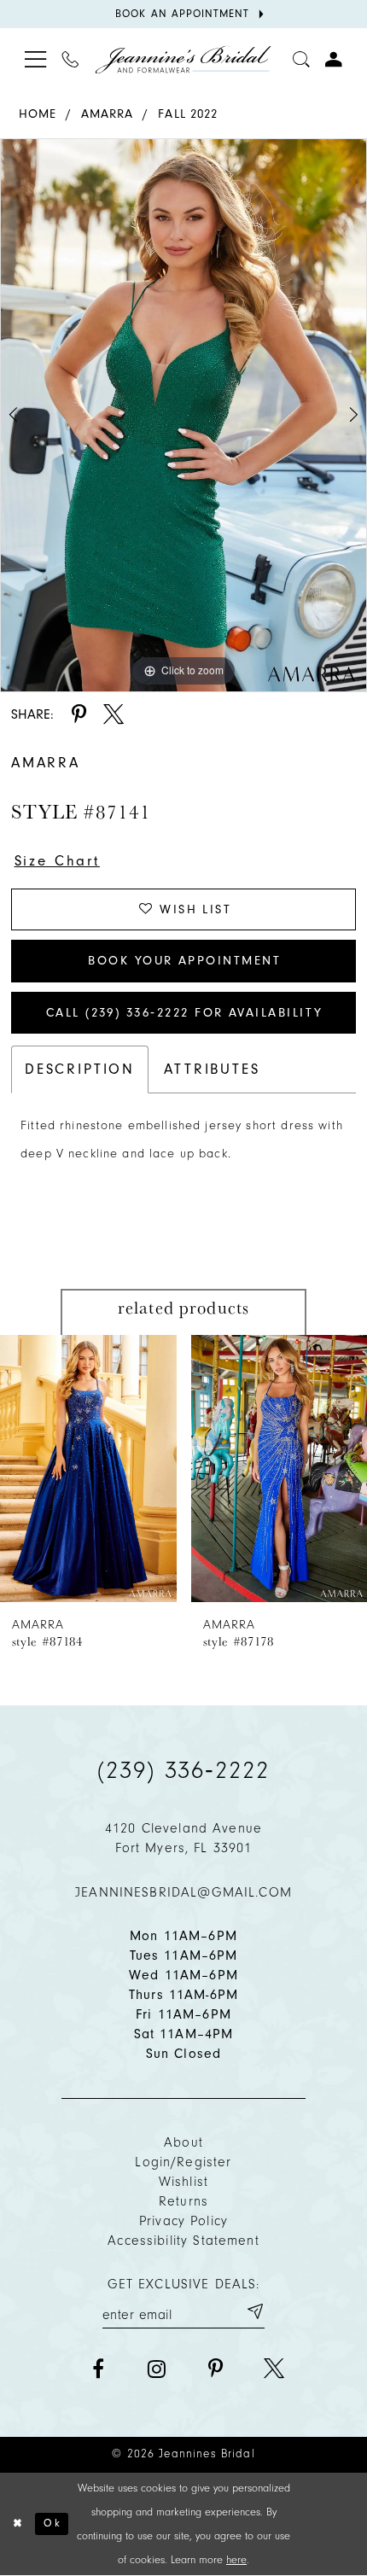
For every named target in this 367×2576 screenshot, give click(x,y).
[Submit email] (254, 2311)
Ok (52, 2523)
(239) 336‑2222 (183, 1770)
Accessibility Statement (183, 2241)
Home (38, 114)
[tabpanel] (183, 415)
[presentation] (88, 1469)
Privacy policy (183, 2221)
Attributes (212, 1069)
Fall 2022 (188, 114)
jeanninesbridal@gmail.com (183, 1892)
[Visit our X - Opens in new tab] (274, 2369)
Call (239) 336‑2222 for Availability (185, 1013)
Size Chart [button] (57, 861)
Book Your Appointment (184, 961)
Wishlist (183, 2182)
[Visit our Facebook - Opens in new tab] (98, 2369)
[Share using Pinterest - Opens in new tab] (79, 714)
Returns (183, 2201)
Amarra (108, 114)
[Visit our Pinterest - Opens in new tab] (215, 2369)
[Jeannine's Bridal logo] (183, 59)
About (183, 2142)
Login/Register (183, 2162)
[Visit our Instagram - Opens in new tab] (156, 2369)
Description (80, 1069)
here (236, 2559)
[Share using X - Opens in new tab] (114, 714)
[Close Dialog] (17, 2524)
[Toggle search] (301, 59)
